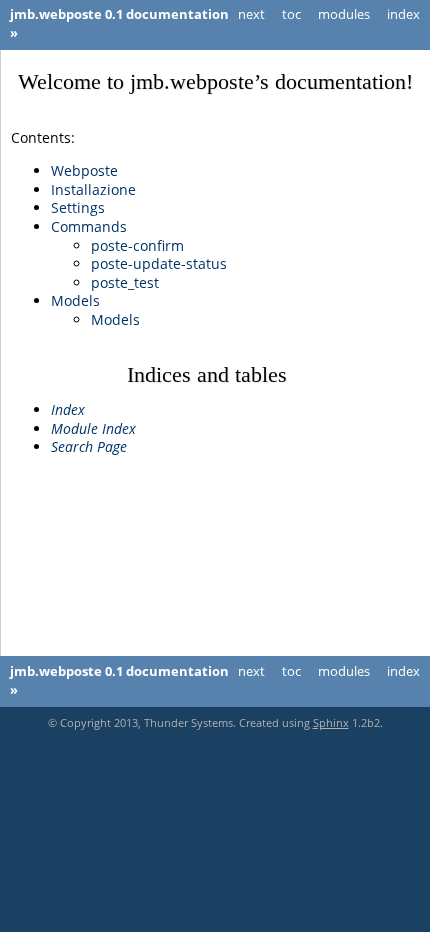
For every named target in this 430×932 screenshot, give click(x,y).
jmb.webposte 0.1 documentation (119, 14)
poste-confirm (137, 245)
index (403, 14)
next (251, 14)
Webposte (84, 170)
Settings (78, 207)
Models (75, 300)
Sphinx (331, 723)
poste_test (125, 282)
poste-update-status (159, 263)
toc (291, 14)
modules (344, 14)
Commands (89, 226)
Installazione (93, 189)
